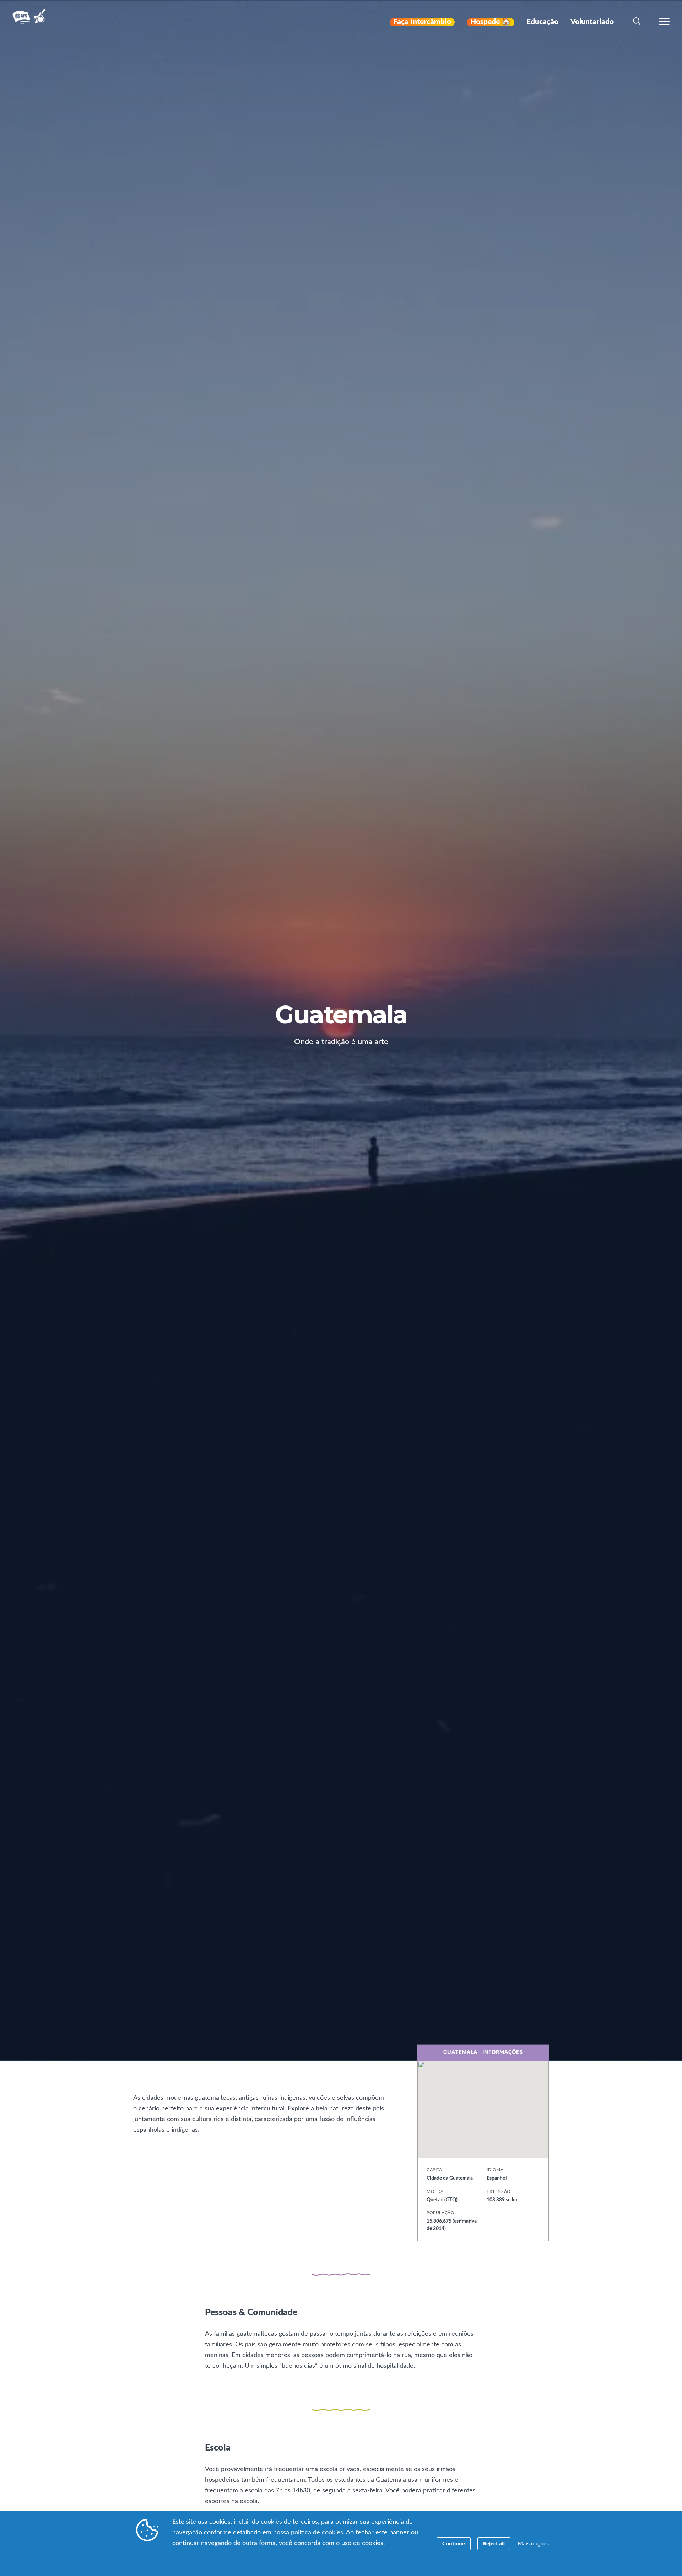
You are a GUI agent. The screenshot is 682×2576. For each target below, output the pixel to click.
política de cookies (317, 2533)
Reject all (494, 2544)
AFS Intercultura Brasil (31, 22)
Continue (454, 2544)
